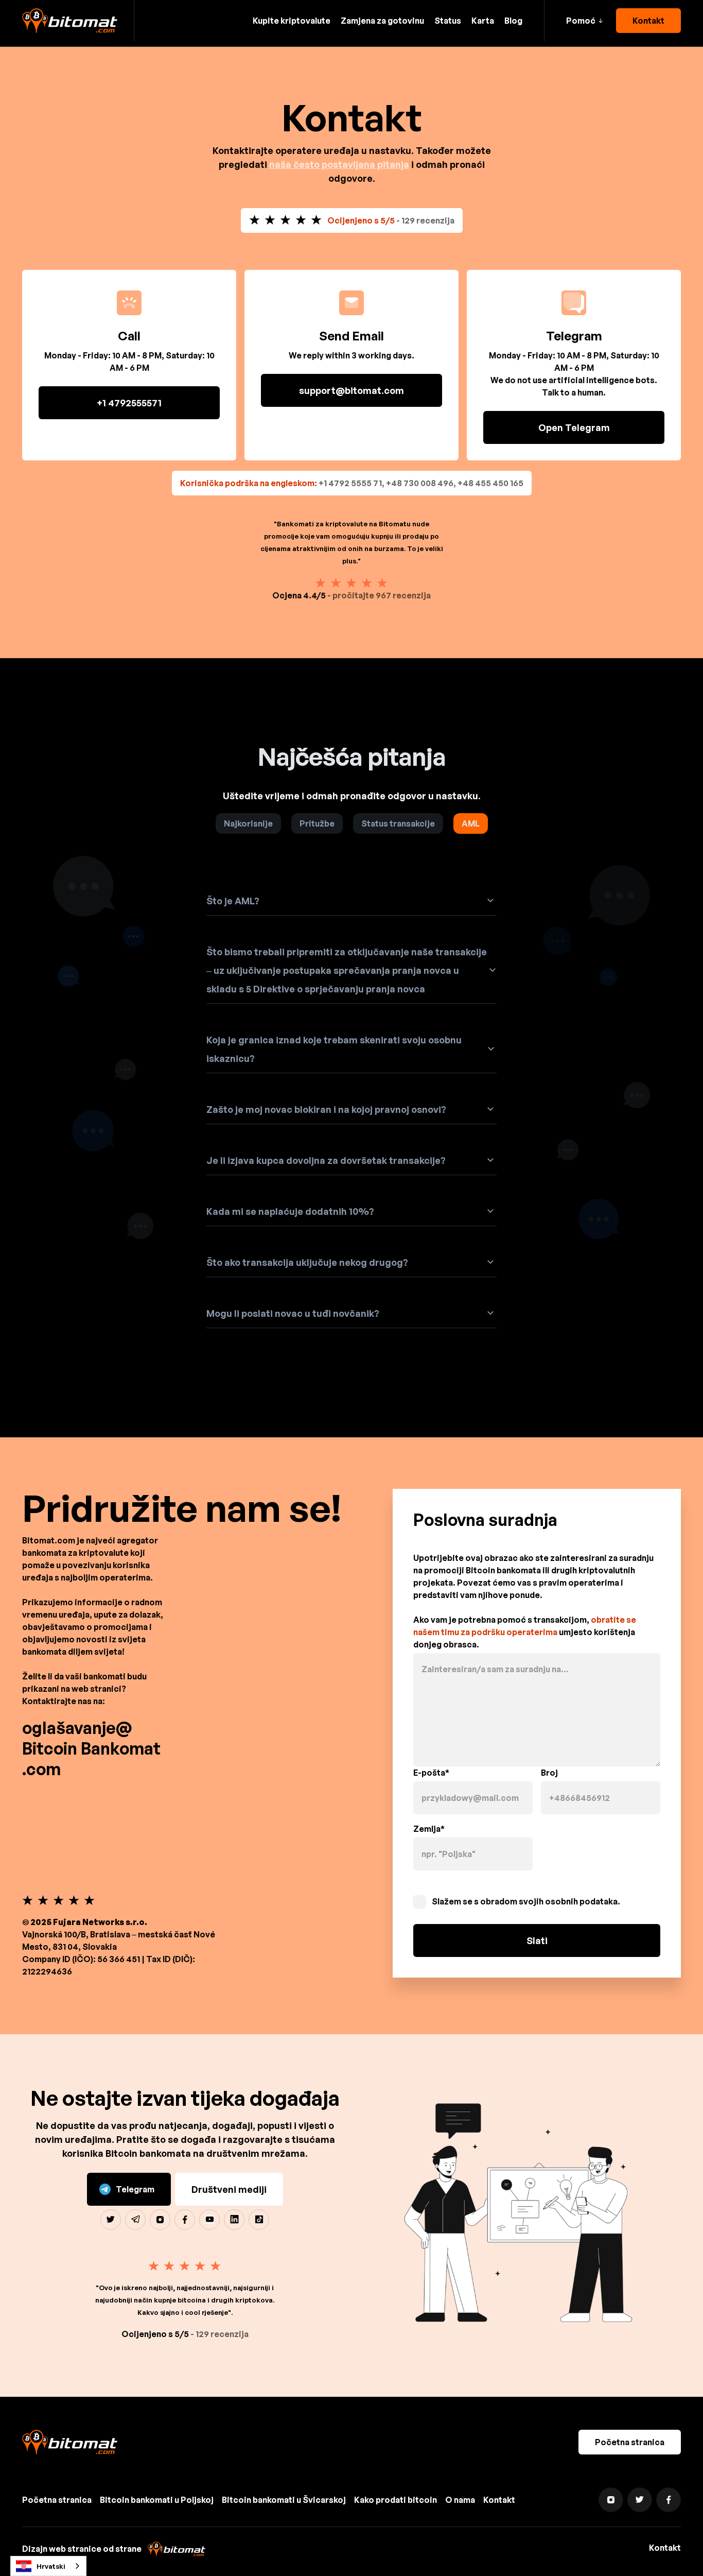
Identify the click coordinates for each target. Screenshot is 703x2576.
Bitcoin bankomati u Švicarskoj (284, 2500)
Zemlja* (429, 1829)
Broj (549, 1773)
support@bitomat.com (351, 390)
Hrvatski (51, 2566)
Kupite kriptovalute (292, 21)
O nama (460, 2500)
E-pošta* (431, 1773)
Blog (513, 21)
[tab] (248, 823)
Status (448, 21)
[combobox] (48, 2566)
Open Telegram (574, 427)
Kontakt (648, 21)
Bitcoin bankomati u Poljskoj (157, 2500)
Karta (483, 21)
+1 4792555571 (129, 403)
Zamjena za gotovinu (382, 21)
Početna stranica (630, 2442)
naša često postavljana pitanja (339, 164)
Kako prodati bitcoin (396, 2500)
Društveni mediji (229, 2189)
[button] (584, 21)
